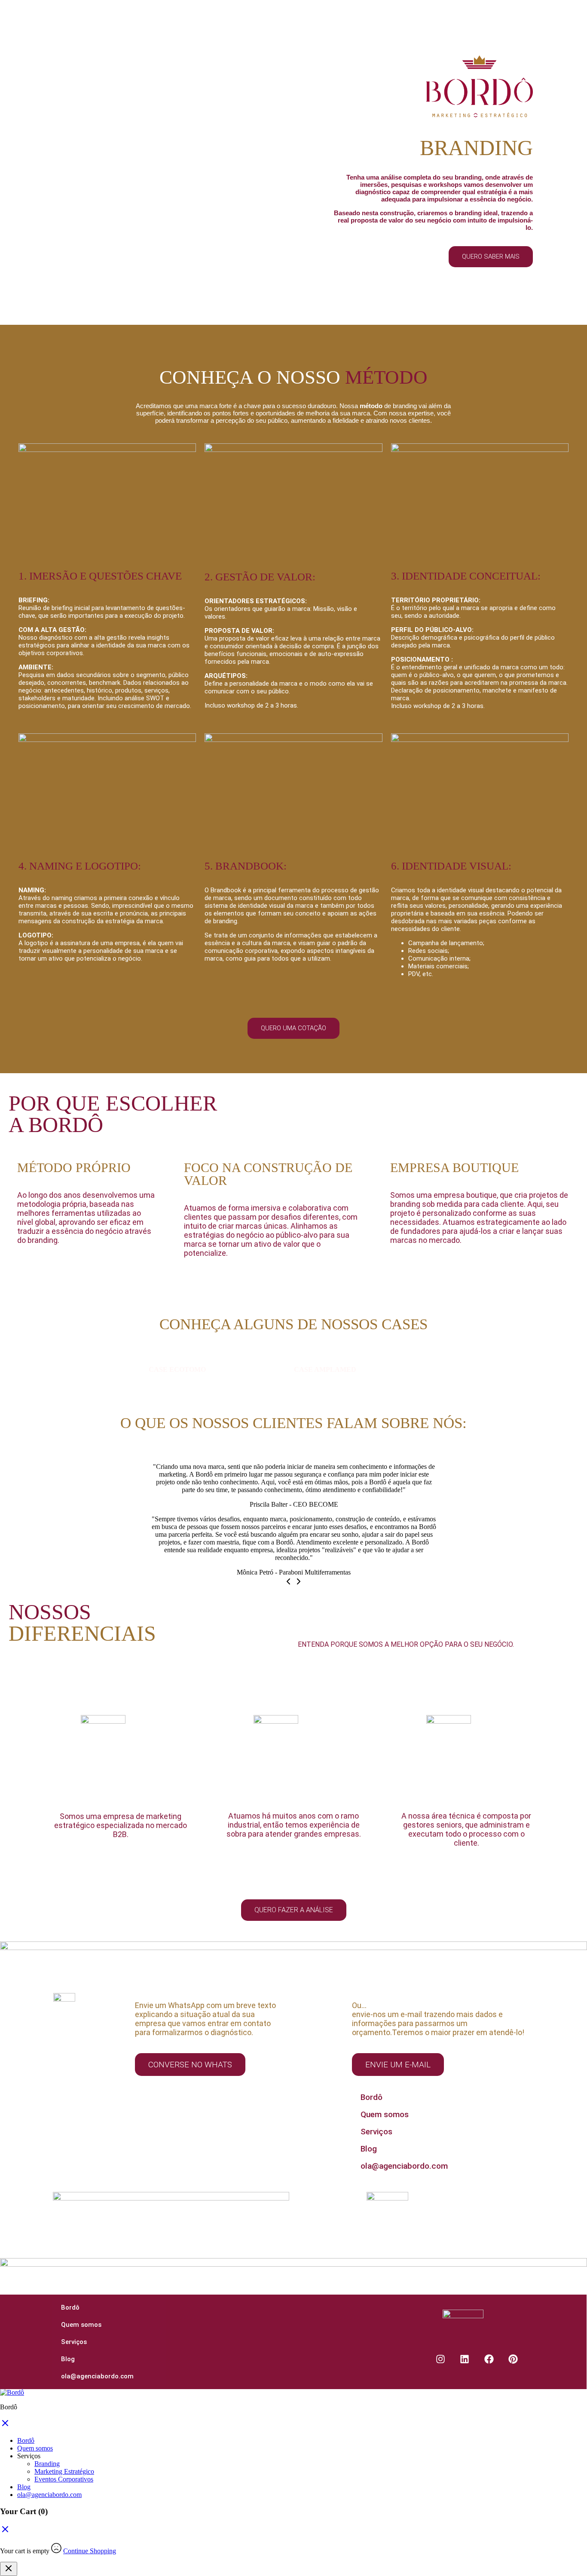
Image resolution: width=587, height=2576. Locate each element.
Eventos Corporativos (64, 2479)
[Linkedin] (465, 2359)
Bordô (371, 2097)
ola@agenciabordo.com (404, 2166)
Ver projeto (164, 1386)
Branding (47, 2464)
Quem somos (385, 2114)
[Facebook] (489, 2359)
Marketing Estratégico (64, 2471)
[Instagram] (440, 2359)
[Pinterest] (514, 2359)
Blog (369, 2149)
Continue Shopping (90, 2551)
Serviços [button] (29, 2456)
